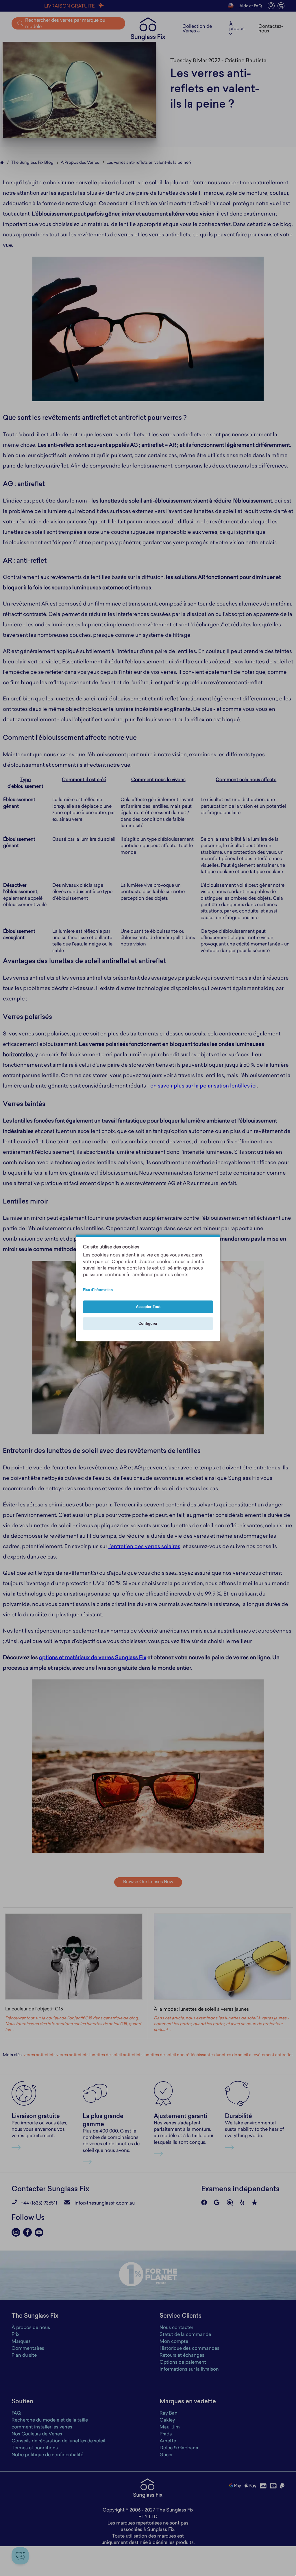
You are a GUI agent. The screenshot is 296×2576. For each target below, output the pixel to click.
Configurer (148, 1324)
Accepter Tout (148, 1307)
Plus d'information (98, 1290)
